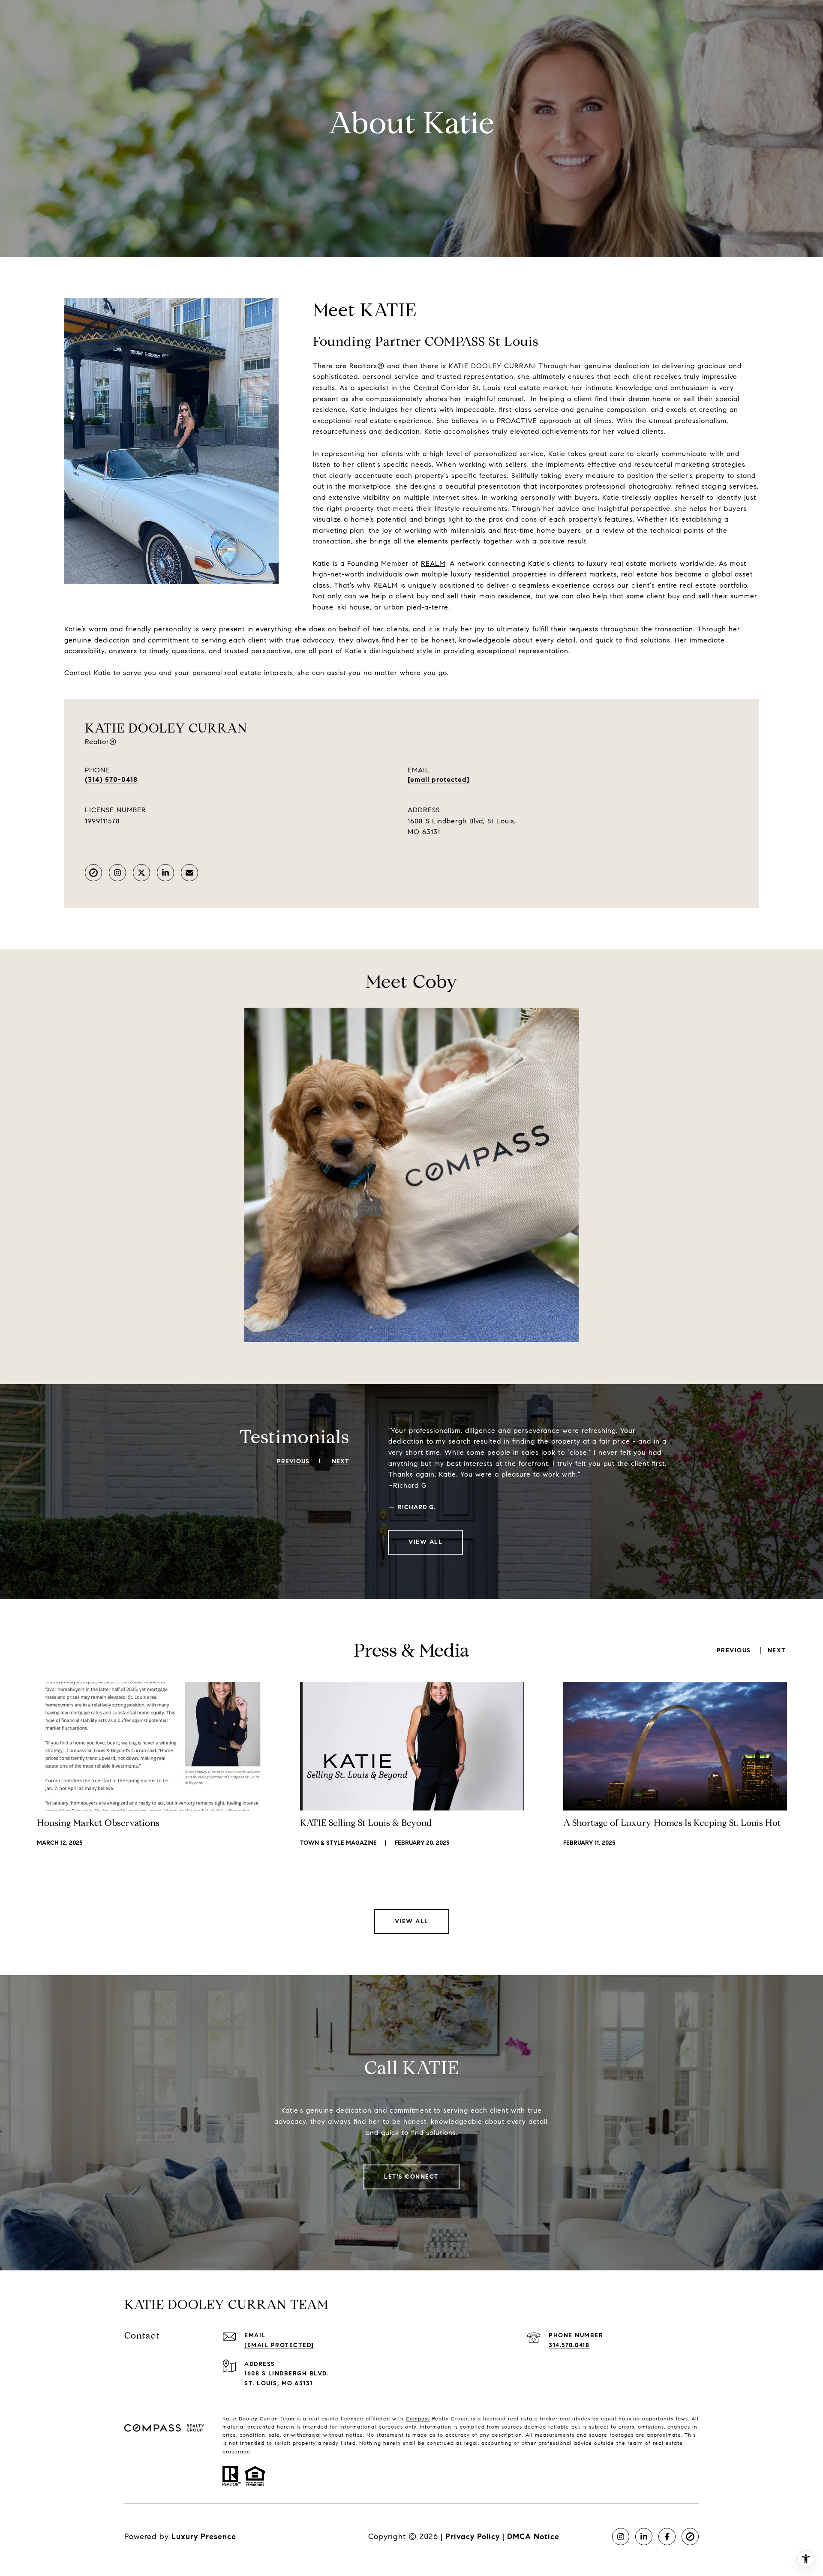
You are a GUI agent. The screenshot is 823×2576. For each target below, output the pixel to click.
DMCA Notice (533, 2537)
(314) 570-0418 (111, 779)
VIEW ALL (425, 1542)
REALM (433, 563)
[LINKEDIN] (165, 873)
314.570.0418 (569, 2345)
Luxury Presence (204, 2537)
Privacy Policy (473, 2537)
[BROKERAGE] (93, 873)
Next (777, 1651)
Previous (734, 1651)
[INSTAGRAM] (117, 873)
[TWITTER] (141, 873)
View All (412, 1921)
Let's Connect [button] (411, 2177)
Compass (418, 2418)
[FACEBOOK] (667, 2537)
